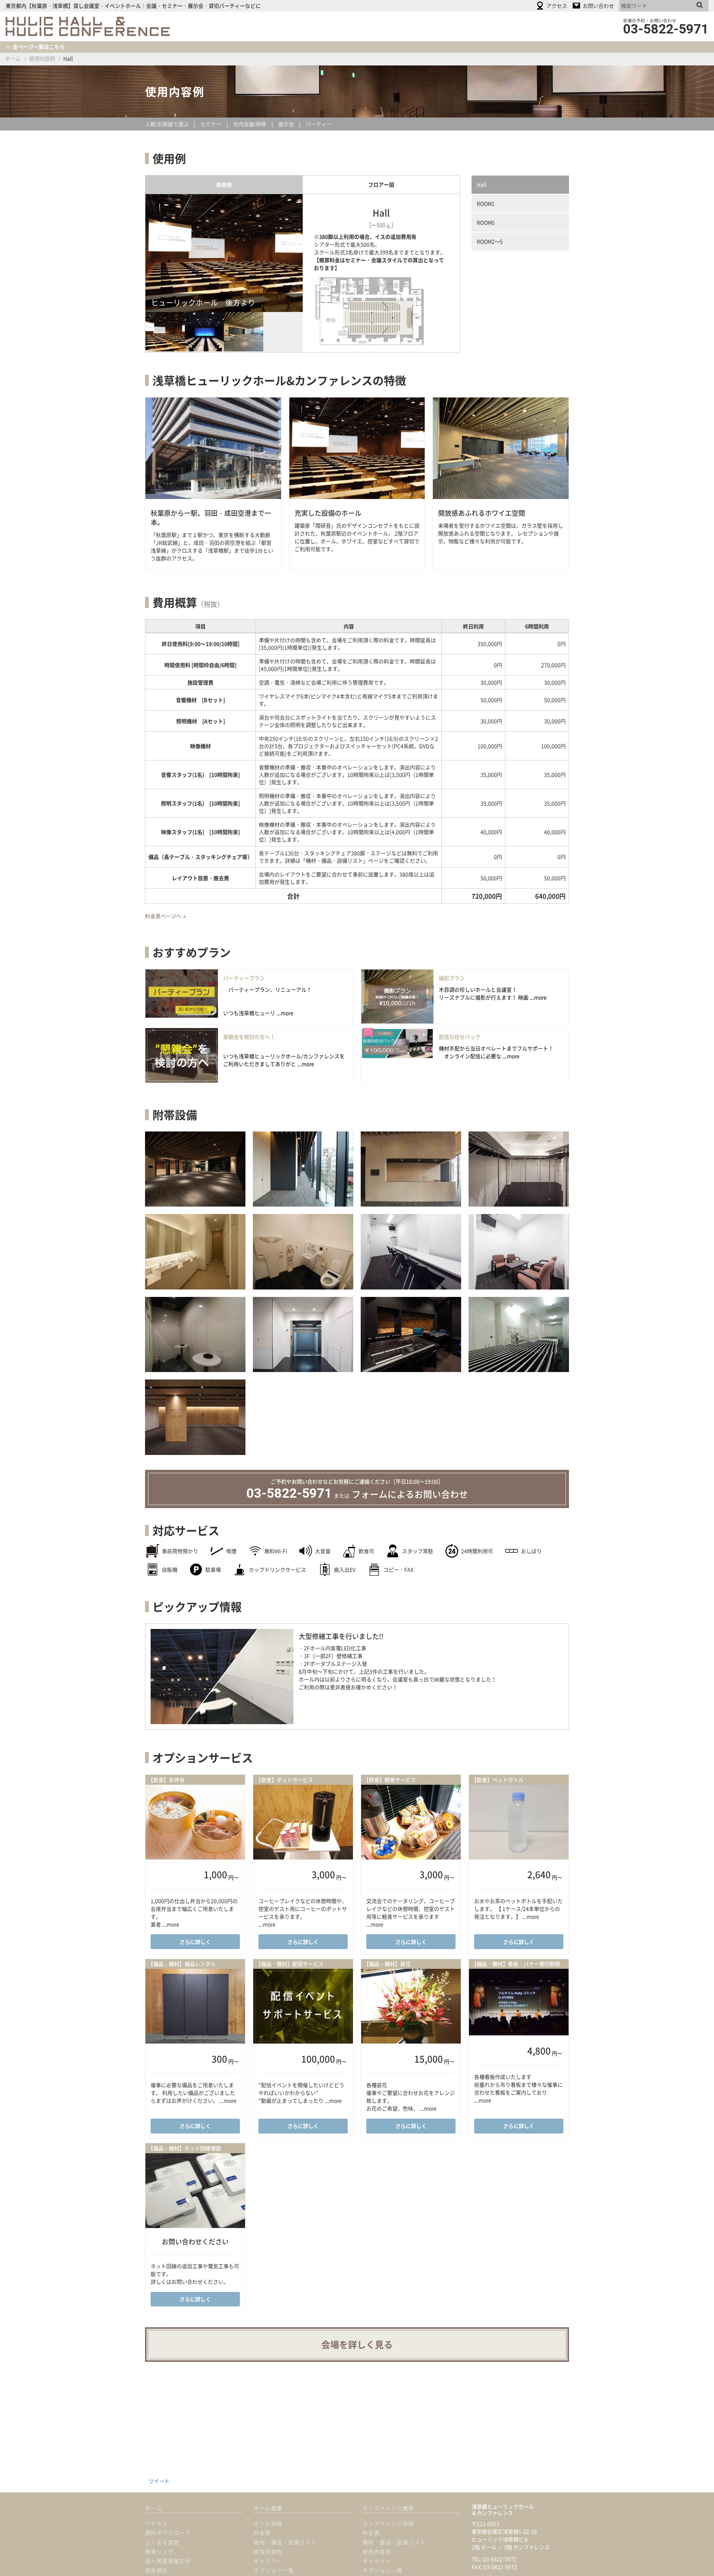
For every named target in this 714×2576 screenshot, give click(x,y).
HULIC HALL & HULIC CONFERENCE (88, 26)
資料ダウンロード (168, 2532)
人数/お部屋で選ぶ (167, 124)
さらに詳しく (195, 1942)
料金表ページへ (163, 916)
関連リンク (159, 2551)
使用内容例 (42, 58)
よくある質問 (162, 2542)
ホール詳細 (268, 2523)
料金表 (262, 2532)
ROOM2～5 (490, 241)
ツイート (159, 2481)
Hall (482, 184)
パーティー (319, 124)
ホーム (13, 58)
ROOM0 (486, 222)
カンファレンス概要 (388, 2508)
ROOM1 (486, 203)
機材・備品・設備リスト (285, 2542)
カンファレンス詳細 (388, 2523)
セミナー (211, 124)
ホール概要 (268, 2508)
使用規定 (157, 2570)
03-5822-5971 (289, 1493)
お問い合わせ (410, 1494)
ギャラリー (268, 2561)
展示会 (286, 124)
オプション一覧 (274, 2570)
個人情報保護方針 (168, 2561)
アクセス (157, 2523)
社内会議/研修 (250, 124)
